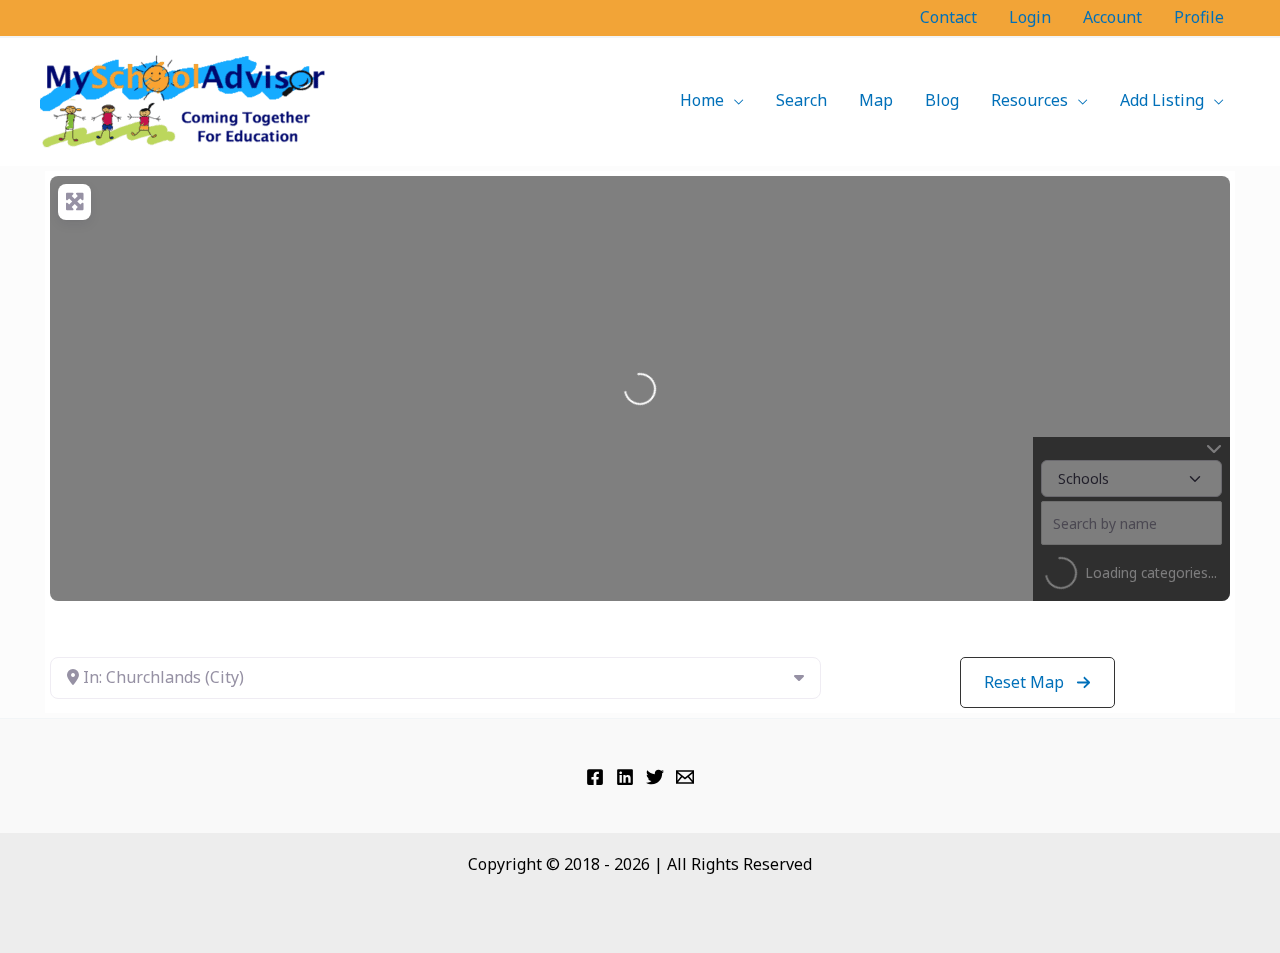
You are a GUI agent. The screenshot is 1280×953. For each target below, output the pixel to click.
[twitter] (655, 777)
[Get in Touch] (685, 777)
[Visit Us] (595, 777)
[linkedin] (625, 777)
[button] (734, 100)
